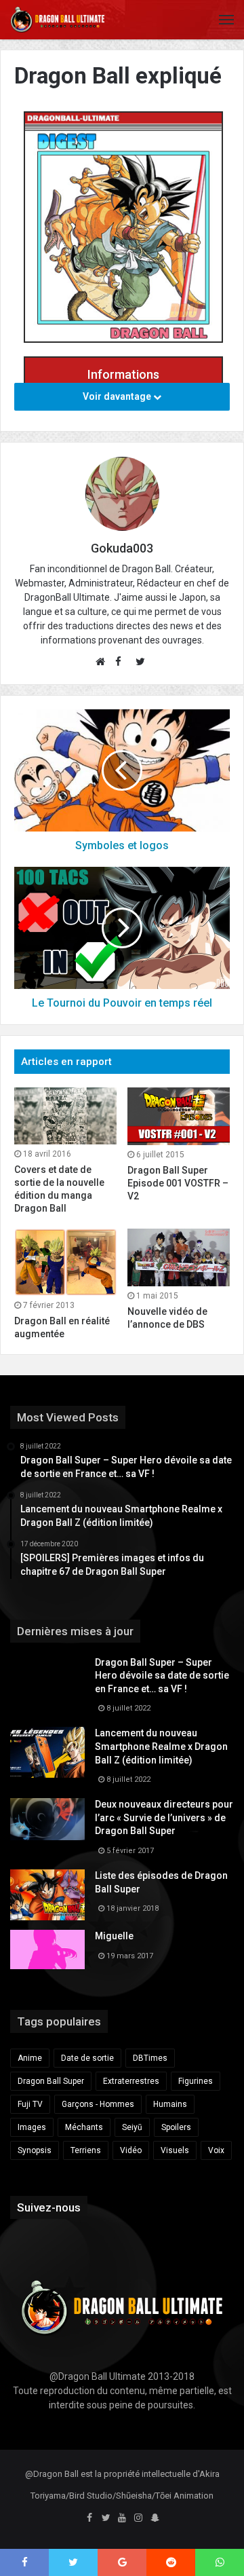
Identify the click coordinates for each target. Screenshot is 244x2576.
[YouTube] (122, 2518)
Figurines (196, 2081)
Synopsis (35, 2150)
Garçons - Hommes (98, 2104)
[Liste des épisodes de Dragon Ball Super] (47, 1895)
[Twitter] (106, 2518)
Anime (30, 2058)
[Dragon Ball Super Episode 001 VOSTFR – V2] (179, 1116)
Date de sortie (87, 2058)
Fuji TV (30, 2104)
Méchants (84, 2127)
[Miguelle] (47, 1949)
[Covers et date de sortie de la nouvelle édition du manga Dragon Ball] (65, 1116)
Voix (216, 2150)
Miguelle (114, 1936)
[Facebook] (89, 2518)
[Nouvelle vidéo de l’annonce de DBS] (179, 1257)
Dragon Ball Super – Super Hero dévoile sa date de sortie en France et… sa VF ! (162, 1676)
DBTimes (150, 2058)
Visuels (175, 2150)
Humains (170, 2104)
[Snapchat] (155, 2518)
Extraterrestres (131, 2081)
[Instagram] (138, 2518)
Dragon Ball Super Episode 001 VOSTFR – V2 (178, 1183)
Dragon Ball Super (51, 2081)
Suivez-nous (49, 2207)
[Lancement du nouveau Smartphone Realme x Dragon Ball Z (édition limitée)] (47, 1752)
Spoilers (176, 2127)
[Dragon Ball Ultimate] (58, 20)
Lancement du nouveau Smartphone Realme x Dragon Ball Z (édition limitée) (161, 1746)
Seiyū (132, 2127)
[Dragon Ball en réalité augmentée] (65, 1262)
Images (32, 2127)
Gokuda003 (122, 548)
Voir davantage (118, 396)
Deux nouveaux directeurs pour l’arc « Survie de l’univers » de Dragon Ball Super (164, 1817)
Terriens (86, 2150)
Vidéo (131, 2150)
